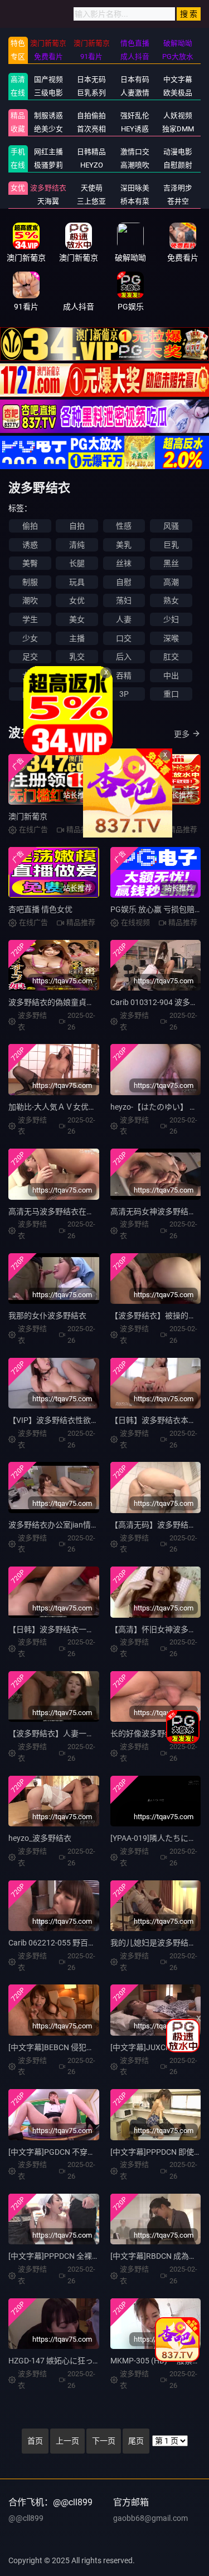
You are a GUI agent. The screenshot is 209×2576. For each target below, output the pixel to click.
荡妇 (124, 600)
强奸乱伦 (135, 115)
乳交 (77, 657)
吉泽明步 (178, 188)
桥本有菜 (135, 201)
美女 (77, 619)
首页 (35, 2441)
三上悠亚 (91, 201)
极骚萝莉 (48, 165)
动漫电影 (178, 152)
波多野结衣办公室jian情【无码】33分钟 (77, 1525)
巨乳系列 (91, 93)
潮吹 (30, 600)
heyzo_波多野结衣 (40, 1838)
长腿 (77, 563)
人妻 (124, 619)
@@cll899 (26, 2518)
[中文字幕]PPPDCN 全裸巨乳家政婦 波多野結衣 (90, 2256)
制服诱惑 (48, 115)
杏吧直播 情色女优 (40, 909)
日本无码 (91, 79)
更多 (182, 734)
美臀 (30, 563)
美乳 (124, 545)
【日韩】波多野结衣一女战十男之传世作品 (82, 1629)
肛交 (171, 657)
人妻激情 (135, 93)
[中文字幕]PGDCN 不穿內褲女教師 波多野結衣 (88, 2152)
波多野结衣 (48, 188)
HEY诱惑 (135, 129)
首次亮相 (91, 129)
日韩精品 (91, 152)
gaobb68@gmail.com (150, 2518)
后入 (124, 657)
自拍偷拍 (91, 115)
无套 (77, 694)
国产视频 (48, 79)
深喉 (171, 638)
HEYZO (92, 165)
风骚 (171, 526)
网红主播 (48, 152)
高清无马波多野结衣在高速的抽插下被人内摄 (86, 1211)
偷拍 (30, 526)
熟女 (171, 600)
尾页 (136, 2441)
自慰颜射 (178, 165)
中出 (171, 676)
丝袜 (124, 563)
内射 (30, 694)
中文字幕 (178, 79)
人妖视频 (178, 115)
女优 (18, 188)
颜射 (77, 676)
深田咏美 (135, 188)
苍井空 (178, 201)
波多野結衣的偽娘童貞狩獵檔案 (63, 1002)
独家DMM (178, 129)
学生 (30, 619)
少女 (30, 638)
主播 (77, 638)
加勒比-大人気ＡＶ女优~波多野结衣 (71, 1107)
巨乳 (171, 545)
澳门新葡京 (28, 816)
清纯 (77, 545)
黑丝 (171, 563)
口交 (124, 638)
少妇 (171, 619)
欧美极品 (178, 93)
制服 (30, 582)
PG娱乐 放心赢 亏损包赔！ (156, 909)
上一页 (67, 2441)
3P (124, 694)
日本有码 (135, 79)
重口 (171, 694)
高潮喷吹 (135, 165)
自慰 (124, 582)
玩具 (77, 582)
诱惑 (30, 545)
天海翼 (48, 201)
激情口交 (135, 152)
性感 (124, 526)
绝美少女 (48, 129)
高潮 (171, 582)
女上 (30, 676)
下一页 (104, 2441)
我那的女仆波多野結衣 (47, 1316)
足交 (30, 657)
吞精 (124, 676)
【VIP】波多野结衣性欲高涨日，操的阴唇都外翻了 (96, 1420)
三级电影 (48, 93)
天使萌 (92, 188)
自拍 (77, 526)
